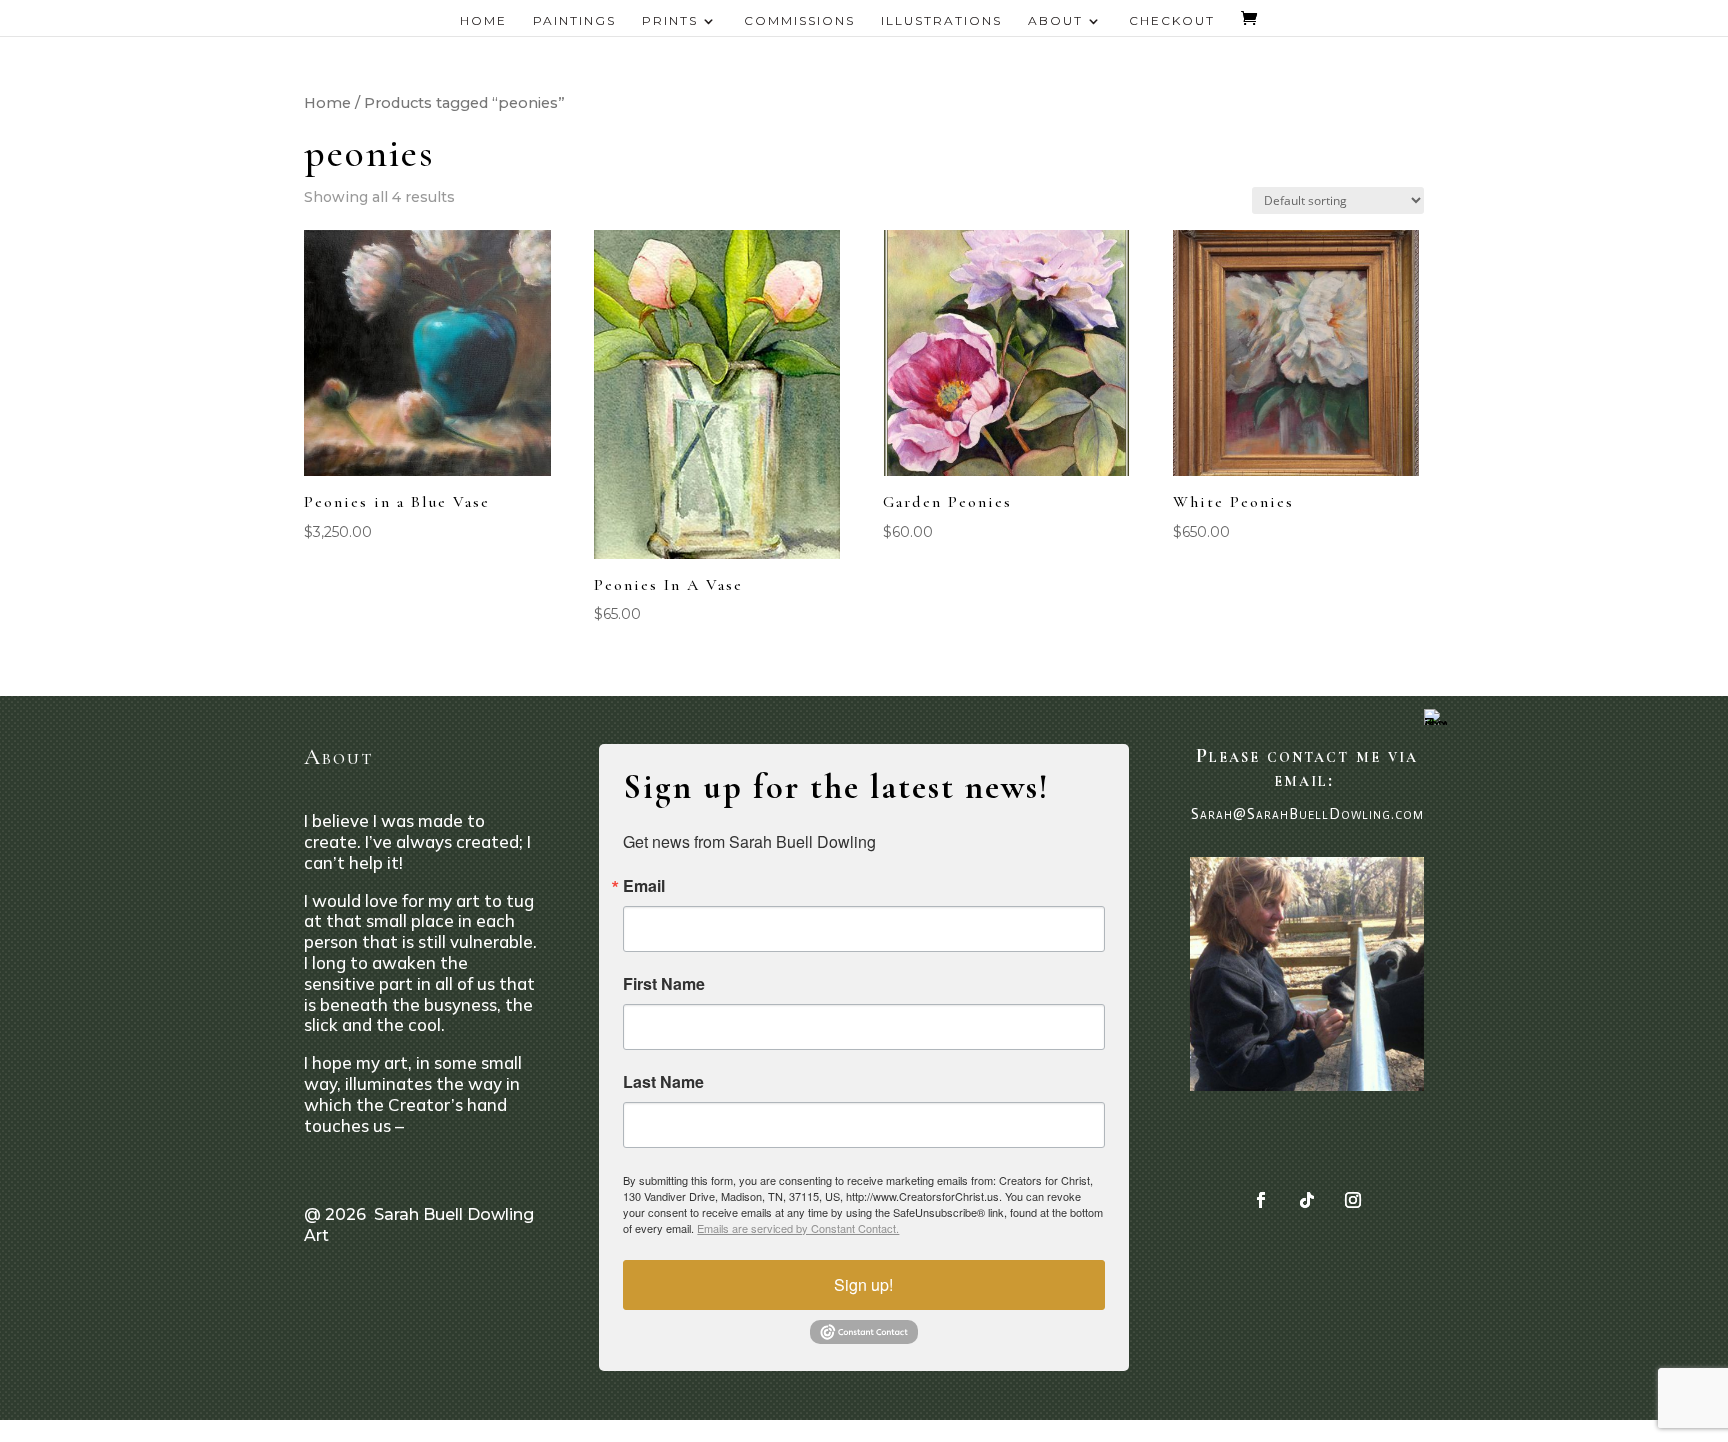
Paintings (574, 21)
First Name (664, 984)
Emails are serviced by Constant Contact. (798, 1228)
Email (644, 886)
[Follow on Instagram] (1353, 1200)
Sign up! (863, 1284)
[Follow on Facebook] (1261, 1200)
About (1055, 21)
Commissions (799, 21)
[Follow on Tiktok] (1307, 1200)
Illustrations (941, 21)
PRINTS (670, 21)
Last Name (663, 1082)
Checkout (1172, 21)
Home (483, 21)
